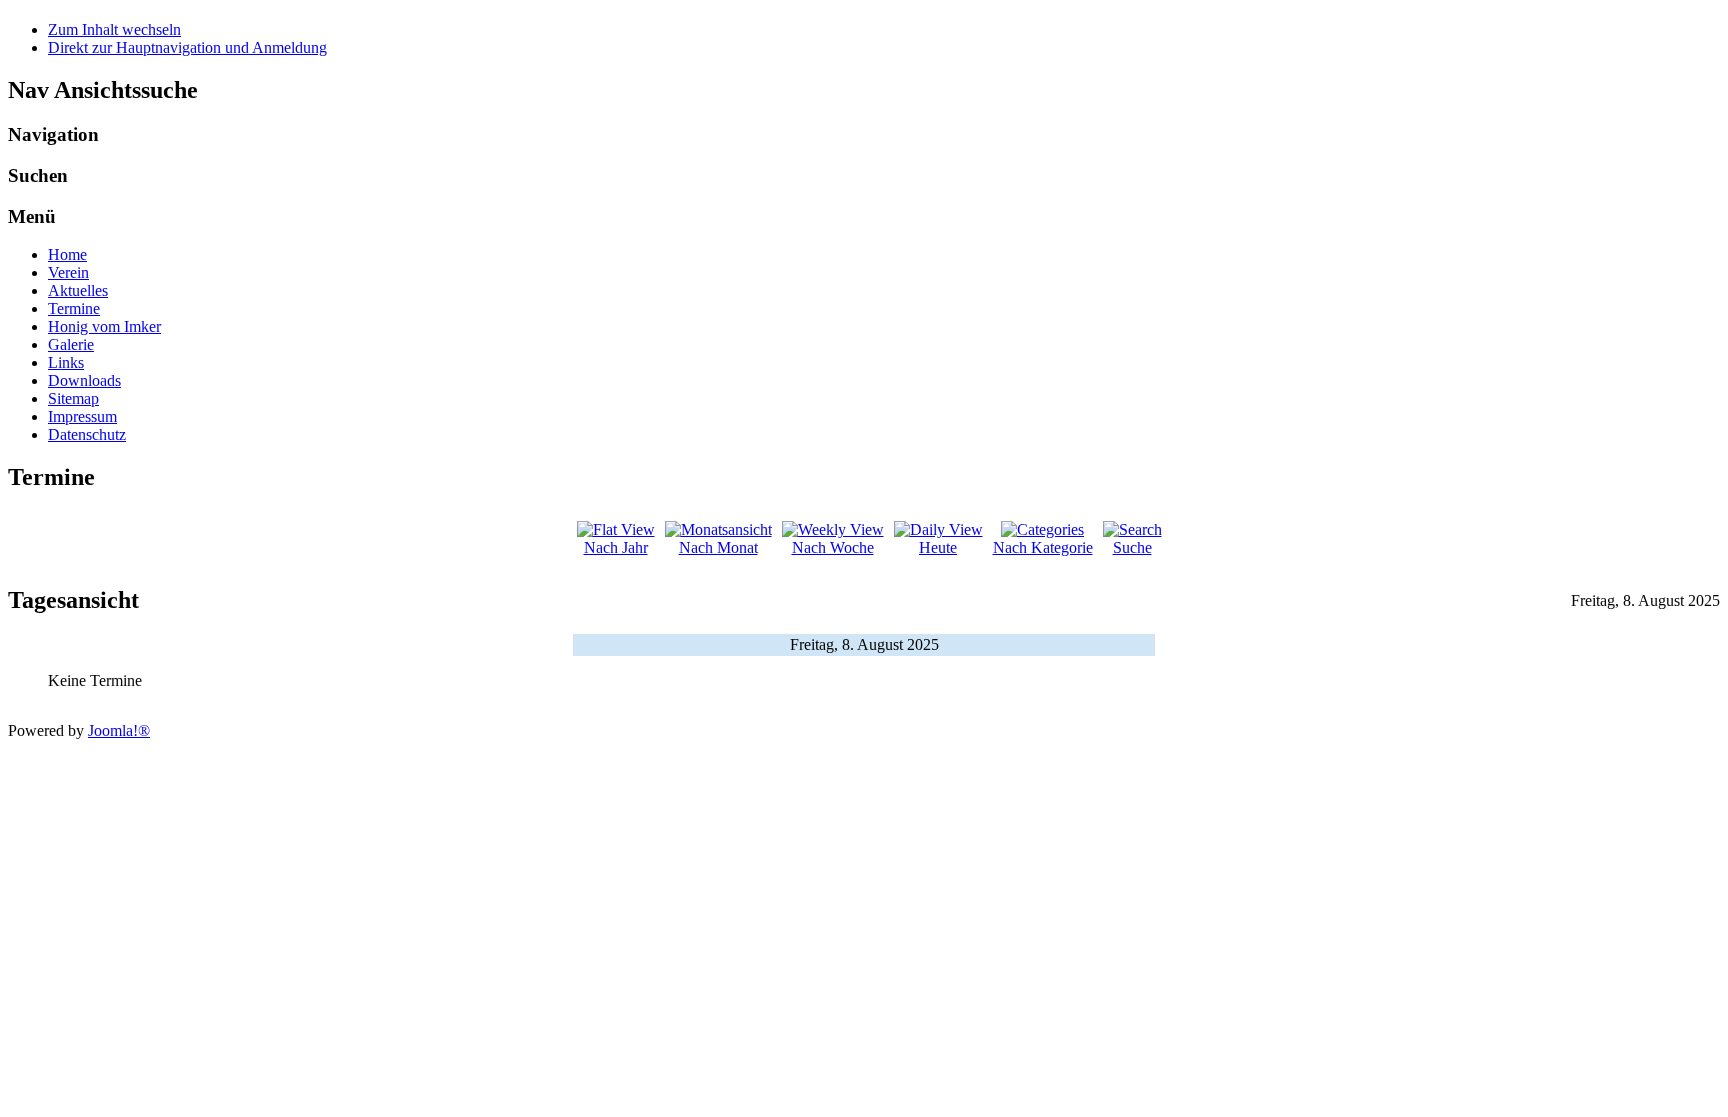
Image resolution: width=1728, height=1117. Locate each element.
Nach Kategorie (1043, 547)
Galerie (71, 344)
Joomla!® (119, 730)
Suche (1132, 547)
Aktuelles (78, 290)
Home (67, 254)
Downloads (84, 380)
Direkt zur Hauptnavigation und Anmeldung (187, 47)
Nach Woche (833, 547)
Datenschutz (87, 434)
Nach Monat (718, 547)
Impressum (82, 416)
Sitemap (73, 398)
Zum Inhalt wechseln (114, 29)
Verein (68, 272)
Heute (938, 547)
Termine (74, 308)
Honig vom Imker (104, 326)
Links (66, 362)
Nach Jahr (616, 547)
